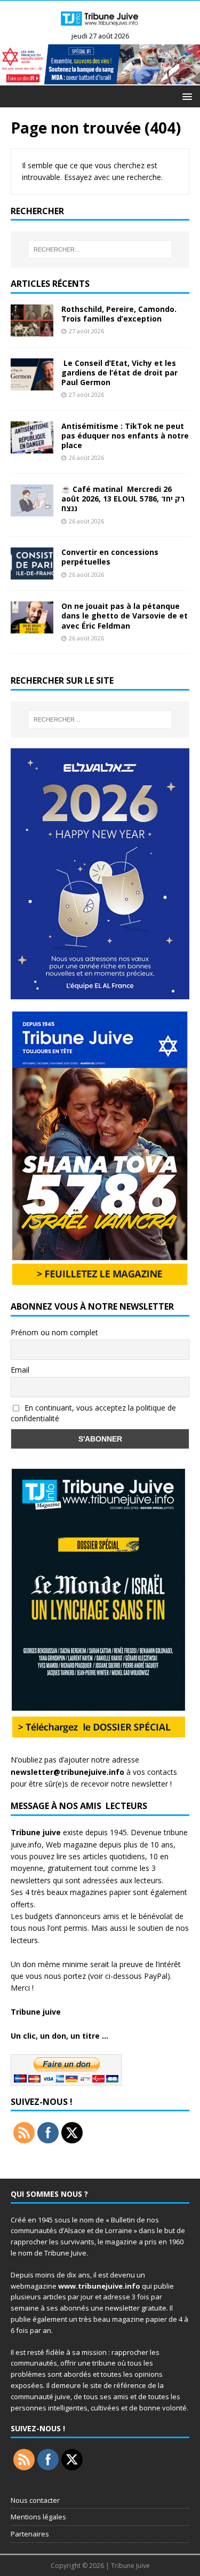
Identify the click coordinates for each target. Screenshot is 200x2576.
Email (20, 1370)
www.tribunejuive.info (99, 2286)
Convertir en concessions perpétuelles (110, 557)
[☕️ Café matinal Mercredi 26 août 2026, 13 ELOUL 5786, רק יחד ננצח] (32, 510)
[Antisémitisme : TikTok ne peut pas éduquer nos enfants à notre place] (32, 447)
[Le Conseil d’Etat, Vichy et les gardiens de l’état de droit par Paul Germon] (32, 384)
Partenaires (30, 2534)
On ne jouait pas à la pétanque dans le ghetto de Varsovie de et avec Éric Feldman (125, 616)
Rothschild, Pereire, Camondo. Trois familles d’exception (119, 314)
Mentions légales (38, 2517)
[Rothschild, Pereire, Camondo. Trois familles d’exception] (32, 330)
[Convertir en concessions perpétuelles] (32, 573)
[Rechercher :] (100, 249)
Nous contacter (35, 2500)
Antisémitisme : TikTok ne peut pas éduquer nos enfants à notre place (125, 436)
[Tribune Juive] (100, 28)
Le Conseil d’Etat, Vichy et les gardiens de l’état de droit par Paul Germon (119, 373)
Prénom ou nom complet (54, 1332)
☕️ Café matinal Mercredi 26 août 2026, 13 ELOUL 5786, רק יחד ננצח (123, 499)
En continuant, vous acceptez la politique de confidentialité (93, 1413)
